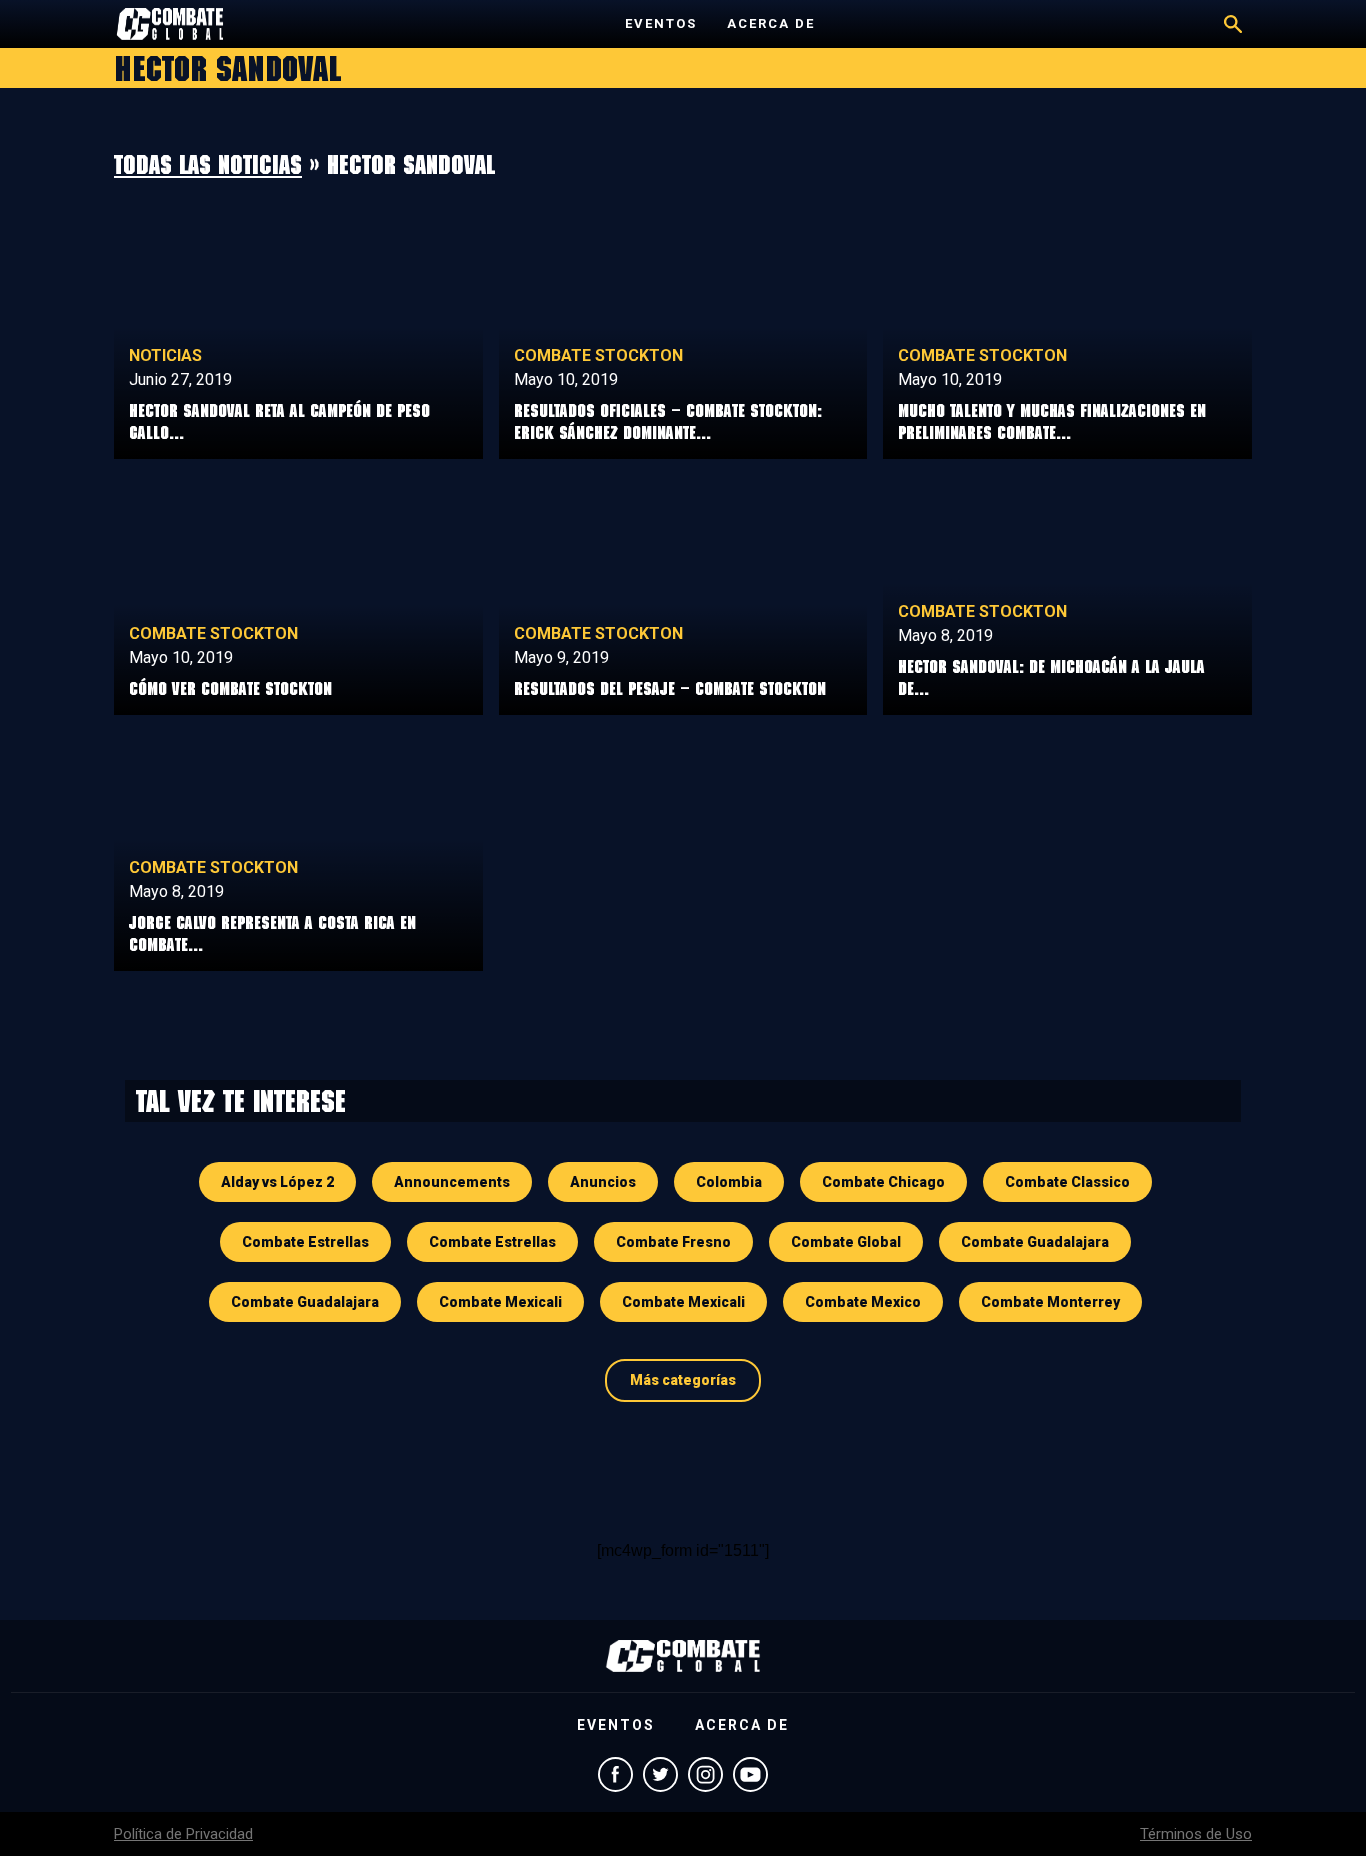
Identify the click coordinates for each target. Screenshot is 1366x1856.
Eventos (661, 23)
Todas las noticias (208, 164)
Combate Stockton (598, 355)
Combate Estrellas (305, 1242)
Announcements (452, 1182)
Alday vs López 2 (277, 1182)
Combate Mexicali (500, 1302)
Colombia (729, 1182)
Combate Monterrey (1050, 1302)
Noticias (165, 355)
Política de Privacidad (183, 1834)
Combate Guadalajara (1035, 1242)
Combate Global (846, 1242)
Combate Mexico (863, 1302)
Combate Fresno (673, 1242)
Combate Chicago (883, 1182)
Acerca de (771, 23)
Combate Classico (1067, 1182)
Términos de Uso (1196, 1834)
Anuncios (603, 1182)
